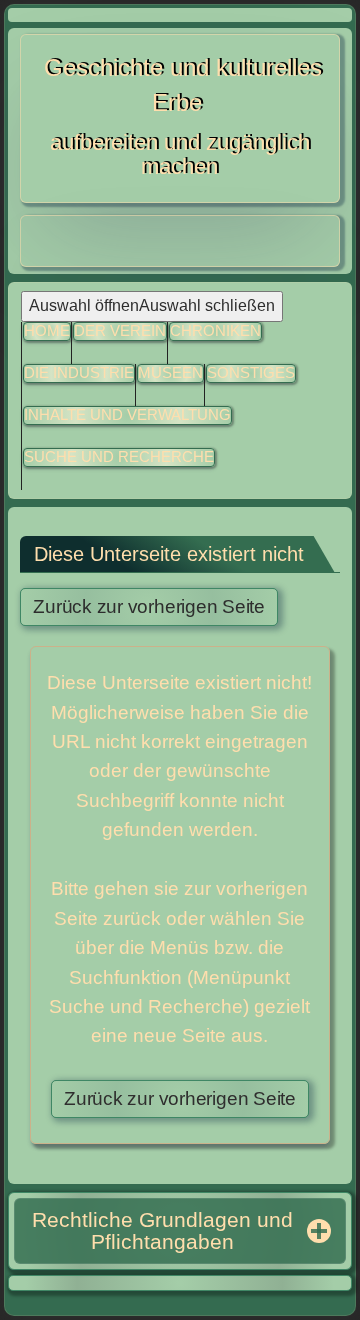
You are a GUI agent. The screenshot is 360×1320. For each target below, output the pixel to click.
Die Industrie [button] (79, 372)
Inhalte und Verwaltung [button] (127, 414)
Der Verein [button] (120, 330)
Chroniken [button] (215, 330)
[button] (251, 373)
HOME (47, 330)
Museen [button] (170, 372)
